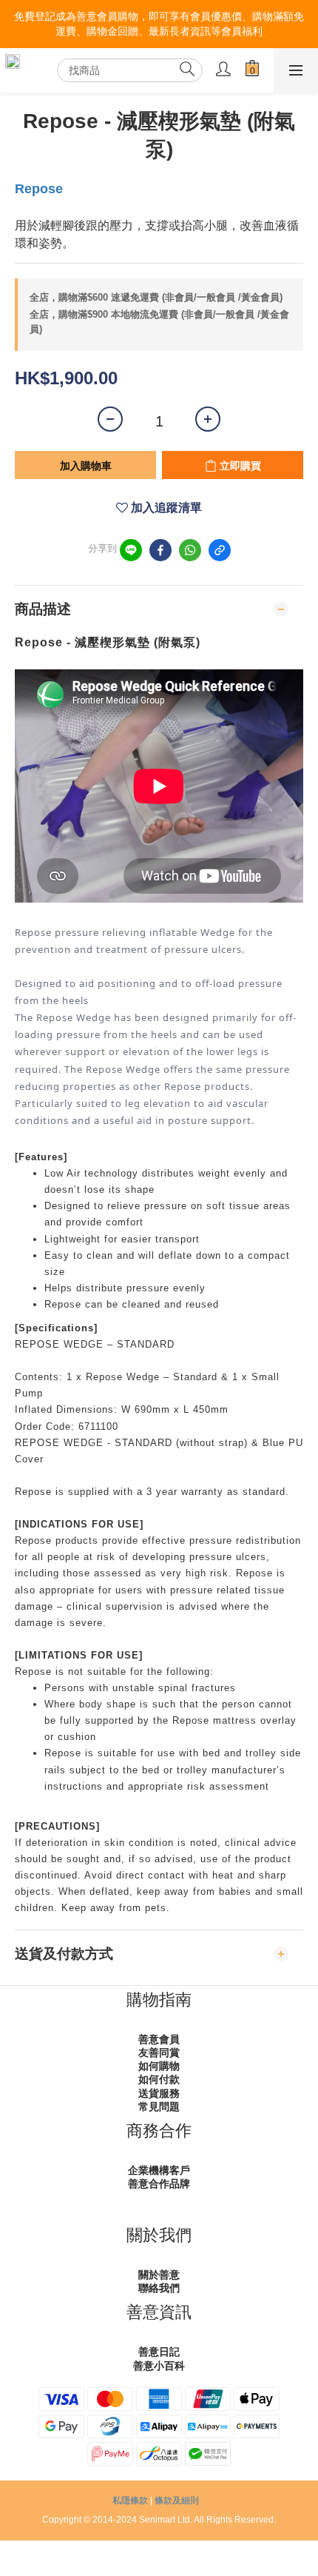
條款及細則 (177, 2500)
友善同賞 (159, 2053)
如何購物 (159, 2066)
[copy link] (220, 550)
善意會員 (159, 2039)
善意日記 (159, 2352)
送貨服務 (159, 2093)
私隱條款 (130, 2500)
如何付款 (159, 2079)
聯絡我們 (159, 2288)
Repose (39, 189)
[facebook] (160, 550)
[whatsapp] (190, 550)
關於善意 (159, 2275)
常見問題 (159, 2107)
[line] (131, 550)
